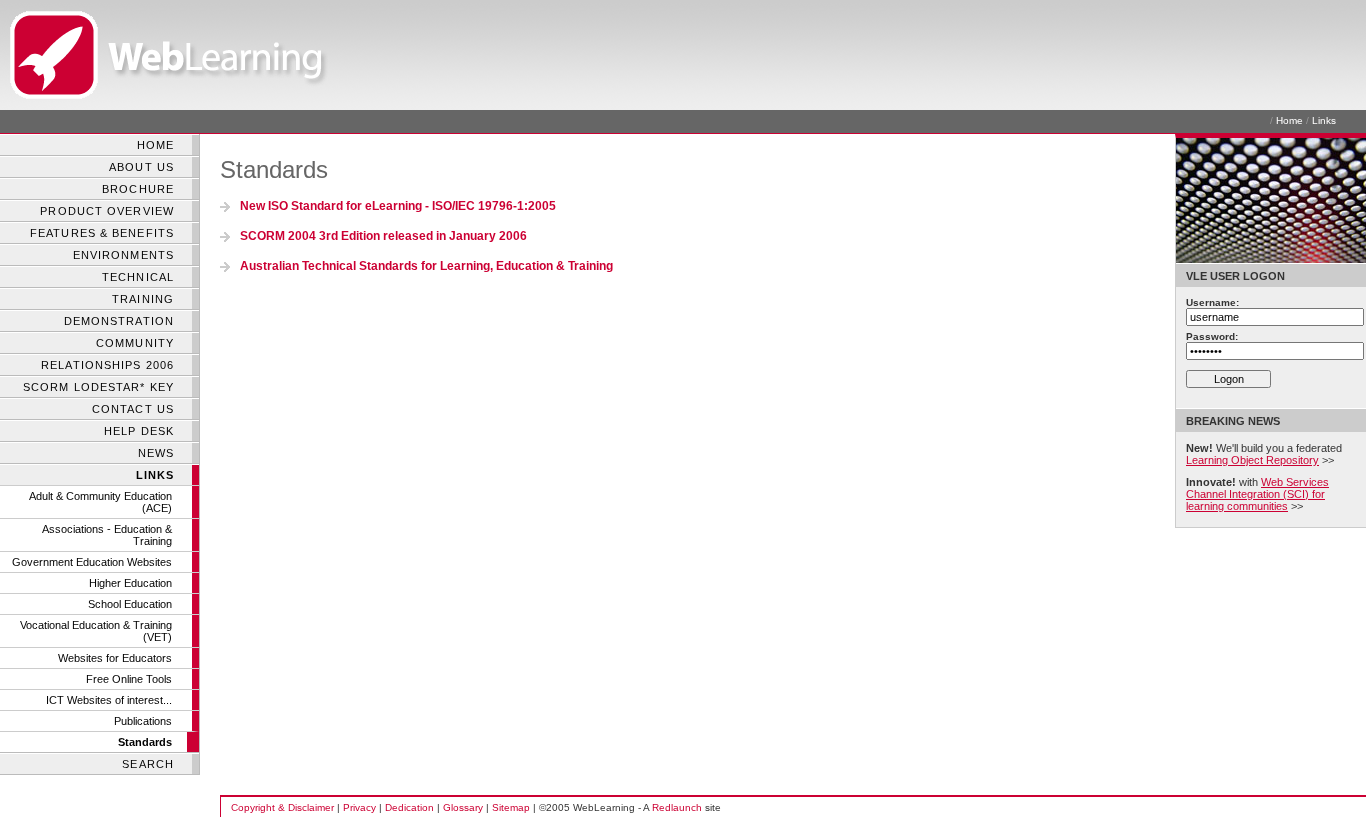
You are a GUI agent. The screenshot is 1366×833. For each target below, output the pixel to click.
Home (1289, 120)
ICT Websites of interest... (109, 700)
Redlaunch (677, 807)
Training (143, 299)
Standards (145, 742)
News (156, 453)
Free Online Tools (129, 679)
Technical (138, 277)
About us (141, 167)
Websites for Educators (115, 658)
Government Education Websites (92, 562)
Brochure (138, 189)
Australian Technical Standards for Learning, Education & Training (426, 266)
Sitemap (511, 807)
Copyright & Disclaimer (282, 807)
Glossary (463, 807)
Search (148, 764)
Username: (1212, 302)
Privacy (359, 807)
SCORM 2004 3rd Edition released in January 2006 (383, 236)
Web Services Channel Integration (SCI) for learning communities (1257, 494)
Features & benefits (102, 233)
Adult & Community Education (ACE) (100, 502)
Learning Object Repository (1252, 460)
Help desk (139, 431)
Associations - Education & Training (107, 535)
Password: (1212, 336)
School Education (130, 604)
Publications (143, 721)
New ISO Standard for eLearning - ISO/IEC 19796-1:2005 (398, 206)
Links (1324, 120)
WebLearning (50, 55)
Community (135, 343)
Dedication (409, 807)
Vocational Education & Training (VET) (96, 631)
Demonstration (119, 321)
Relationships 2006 (107, 365)
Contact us (133, 409)
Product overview (107, 211)
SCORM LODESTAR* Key (98, 387)
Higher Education (130, 583)
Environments (123, 255)
